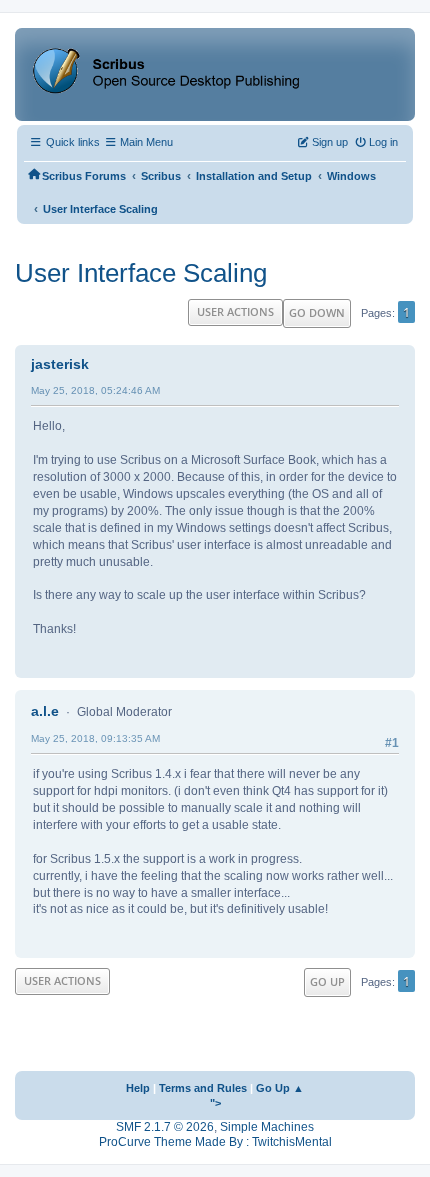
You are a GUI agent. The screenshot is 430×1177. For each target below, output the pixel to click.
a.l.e (45, 711)
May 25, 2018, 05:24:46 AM (95, 390)
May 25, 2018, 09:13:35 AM (95, 738)
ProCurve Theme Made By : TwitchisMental (215, 1142)
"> (215, 1103)
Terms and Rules (203, 1088)
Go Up (327, 981)
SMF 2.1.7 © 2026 (165, 1127)
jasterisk (60, 364)
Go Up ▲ (280, 1088)
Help (138, 1088)
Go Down (317, 312)
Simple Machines (267, 1127)
